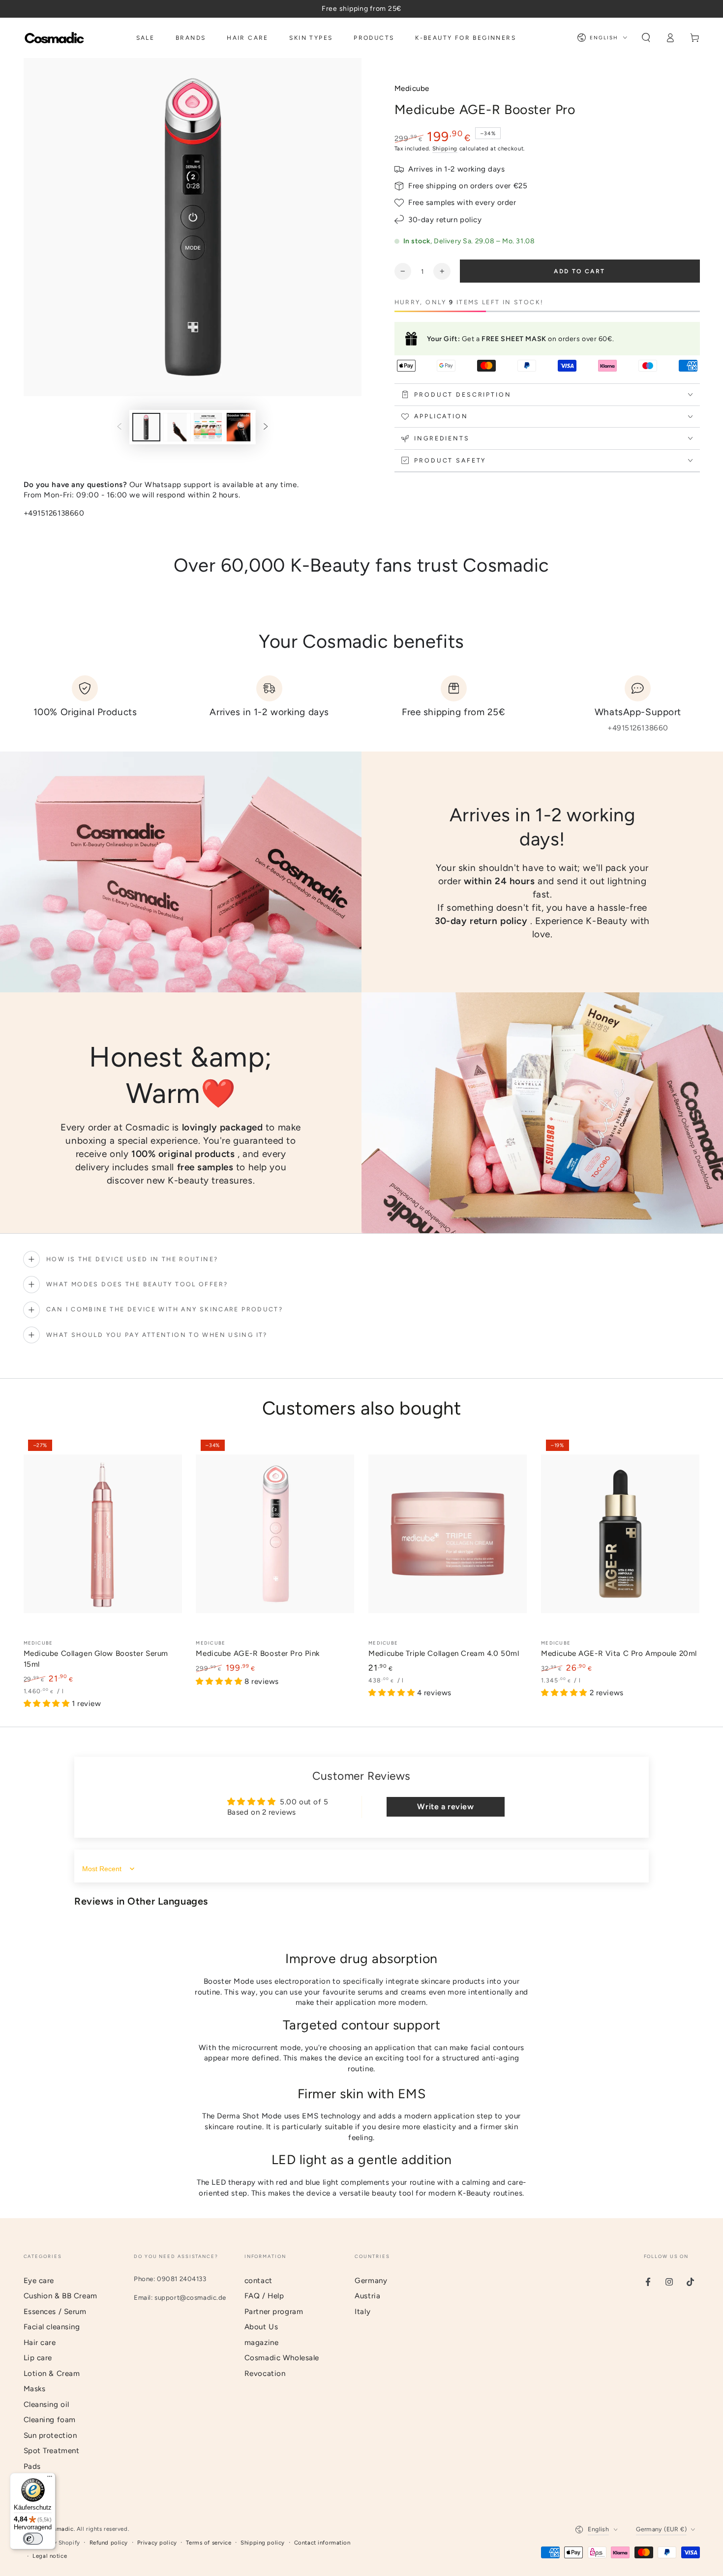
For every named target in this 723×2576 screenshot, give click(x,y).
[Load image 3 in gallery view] (208, 427)
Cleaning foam (50, 2420)
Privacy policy (157, 2543)
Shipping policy (263, 2543)
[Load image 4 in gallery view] (239, 427)
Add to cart (579, 271)
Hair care (40, 2343)
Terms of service (209, 2543)
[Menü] (50, 2479)
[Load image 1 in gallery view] (146, 427)
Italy (362, 2312)
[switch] (33, 2539)
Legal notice (50, 2556)
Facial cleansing (52, 2327)
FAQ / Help (264, 2296)
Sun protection (50, 2435)
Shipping (445, 148)
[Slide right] (266, 427)
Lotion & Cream (52, 2373)
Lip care (38, 2358)
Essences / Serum (55, 2312)
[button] (646, 38)
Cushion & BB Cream (60, 2296)
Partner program (274, 2312)
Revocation (265, 2373)
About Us (261, 2327)
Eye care (39, 2281)
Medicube (412, 88)
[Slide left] (119, 427)
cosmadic (60, 2529)
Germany (371, 2281)
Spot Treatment (52, 2451)
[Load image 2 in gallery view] (177, 427)
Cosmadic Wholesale (282, 2358)
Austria (367, 2296)
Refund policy (109, 2543)
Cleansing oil (46, 2404)
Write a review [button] (445, 1807)
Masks (35, 2389)
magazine (262, 2343)
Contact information (322, 2543)
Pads (32, 2466)
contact (258, 2281)
